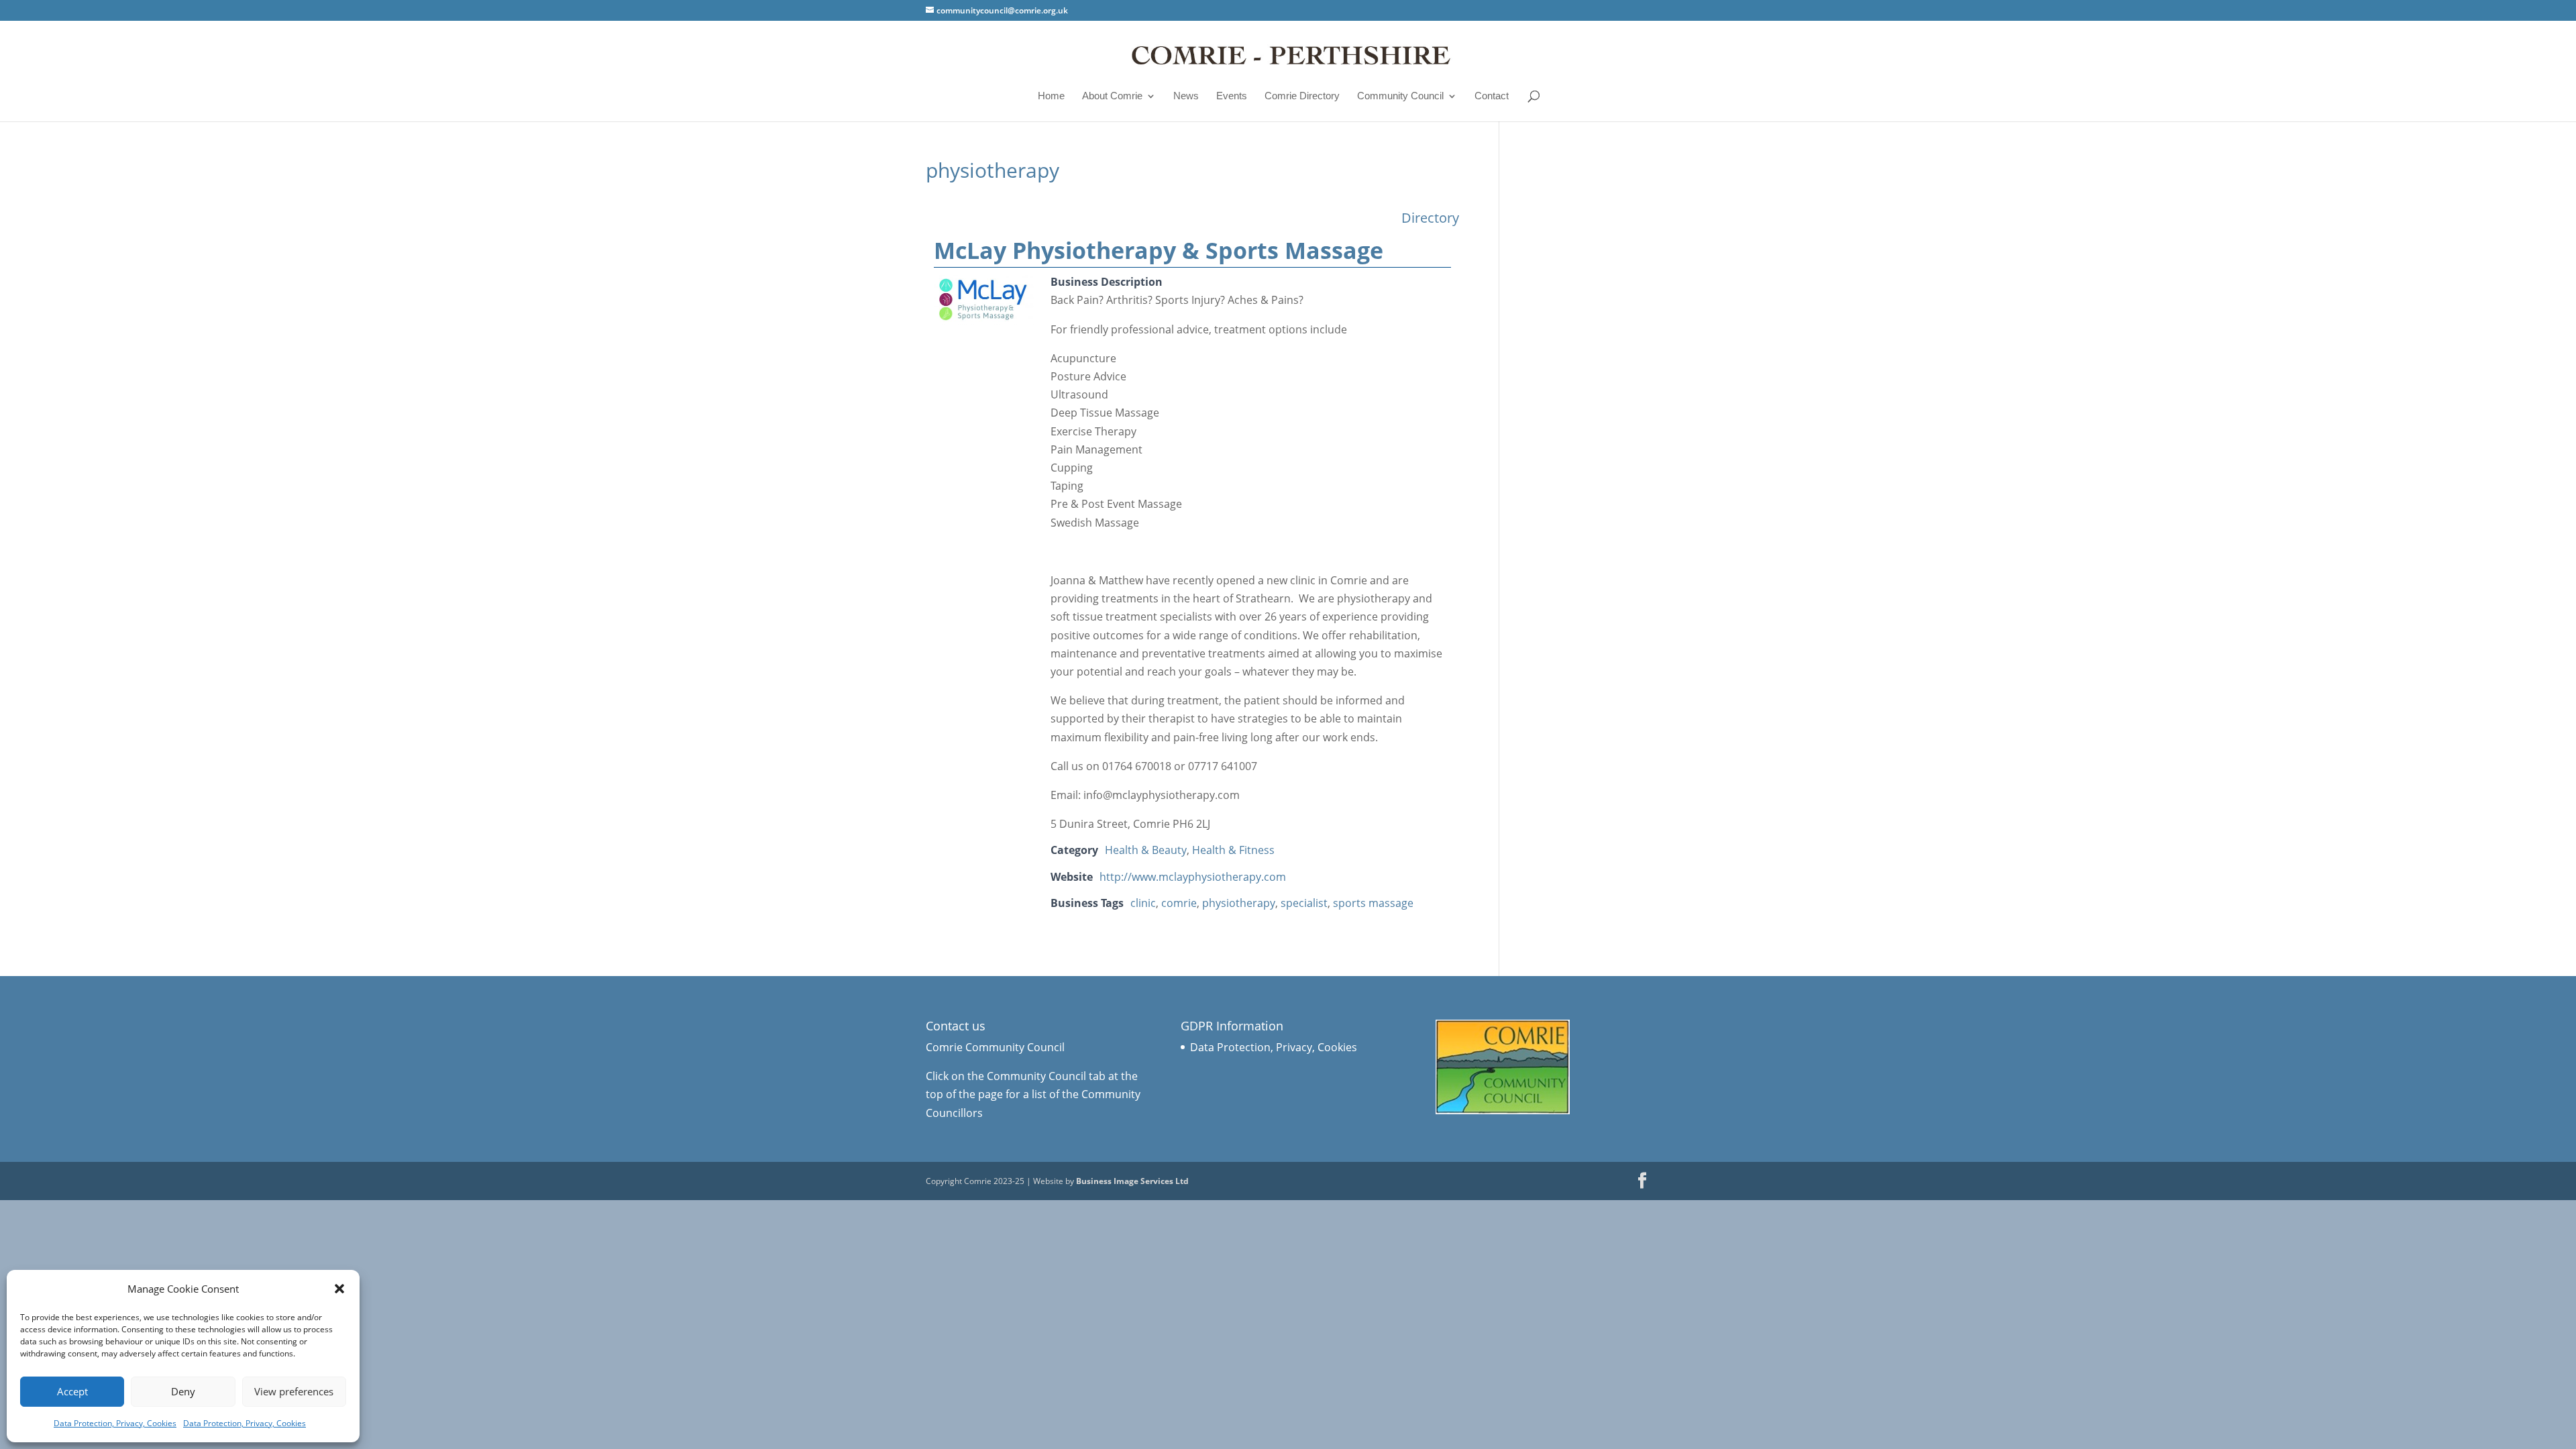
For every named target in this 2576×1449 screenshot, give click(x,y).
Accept (72, 1391)
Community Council (1400, 96)
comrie (1179, 903)
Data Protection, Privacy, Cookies (115, 1423)
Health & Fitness (1233, 850)
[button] (339, 1289)
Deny (183, 1391)
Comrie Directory (1302, 96)
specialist (1304, 903)
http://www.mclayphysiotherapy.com (1193, 877)
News (1186, 96)
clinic (1143, 903)
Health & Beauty (1146, 850)
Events (1232, 96)
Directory (1430, 218)
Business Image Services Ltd (1132, 1181)
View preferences (294, 1391)
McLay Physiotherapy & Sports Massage (1159, 250)
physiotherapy (1239, 903)
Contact (1492, 96)
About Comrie (1112, 96)
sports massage (1373, 903)
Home (1051, 96)
